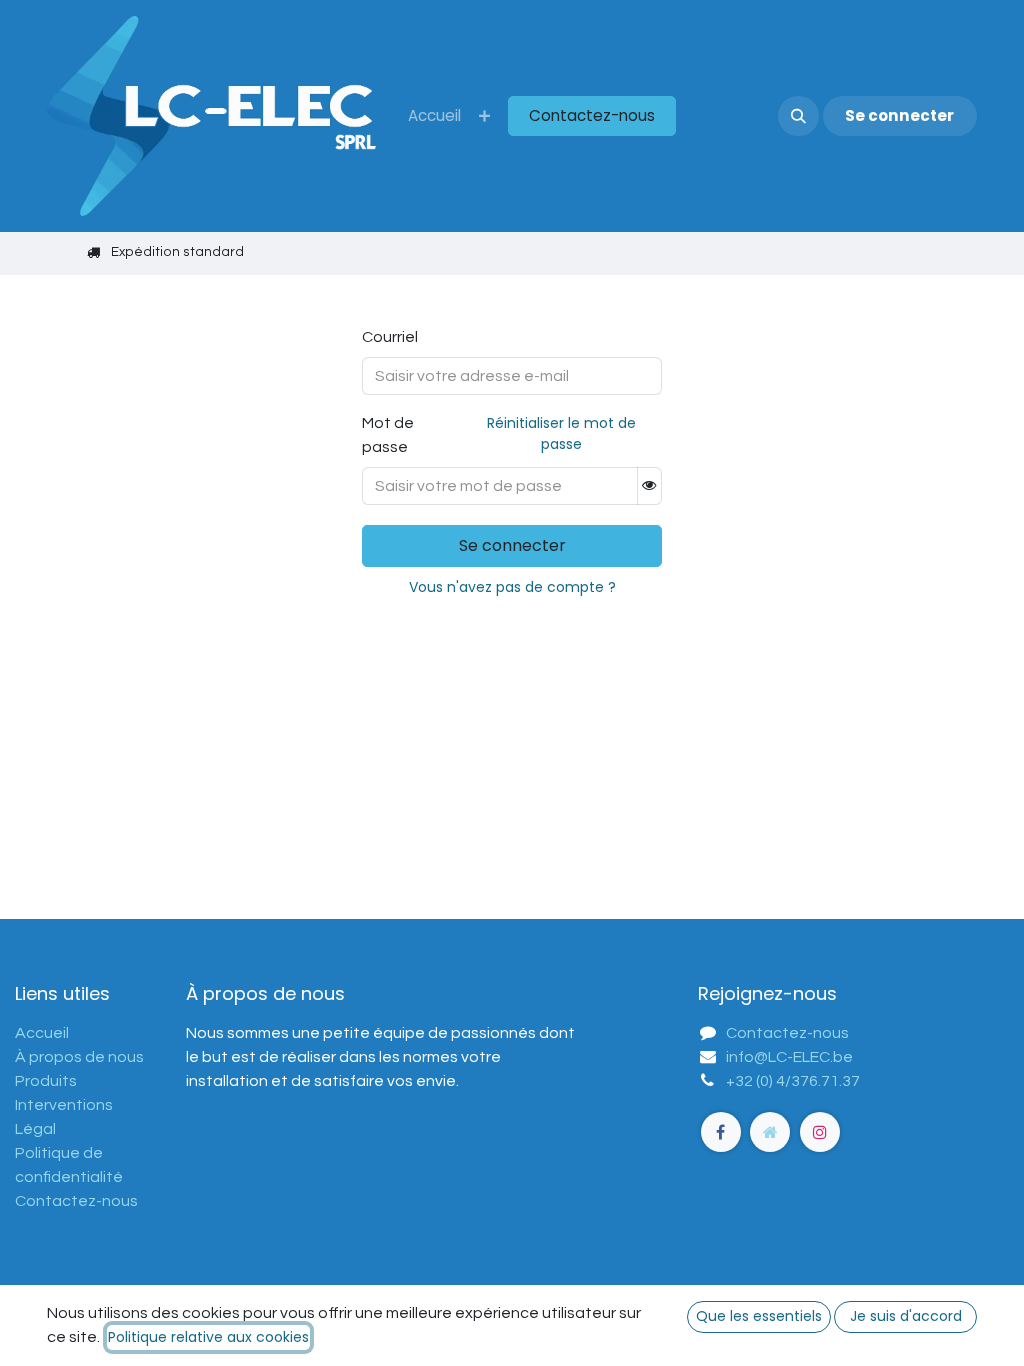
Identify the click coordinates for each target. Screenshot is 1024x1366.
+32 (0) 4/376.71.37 (793, 1081)
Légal (35, 1129)
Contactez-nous (592, 115)
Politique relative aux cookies (208, 1337)
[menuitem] (434, 116)
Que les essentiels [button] (759, 1316)
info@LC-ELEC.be (789, 1057)
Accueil (42, 1033)
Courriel (390, 337)
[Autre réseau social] (770, 1132)
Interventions (64, 1105)
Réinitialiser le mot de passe (561, 433)
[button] (798, 116)
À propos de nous (79, 1057)
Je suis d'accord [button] (906, 1316)
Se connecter (899, 115)
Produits (46, 1081)
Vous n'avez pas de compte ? (512, 587)
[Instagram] (820, 1132)
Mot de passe (499, 434)
